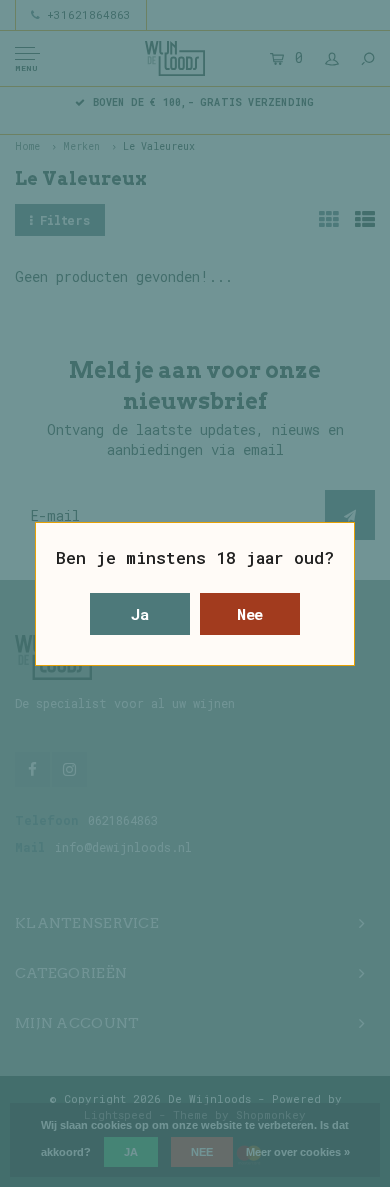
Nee (250, 614)
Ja (140, 614)
